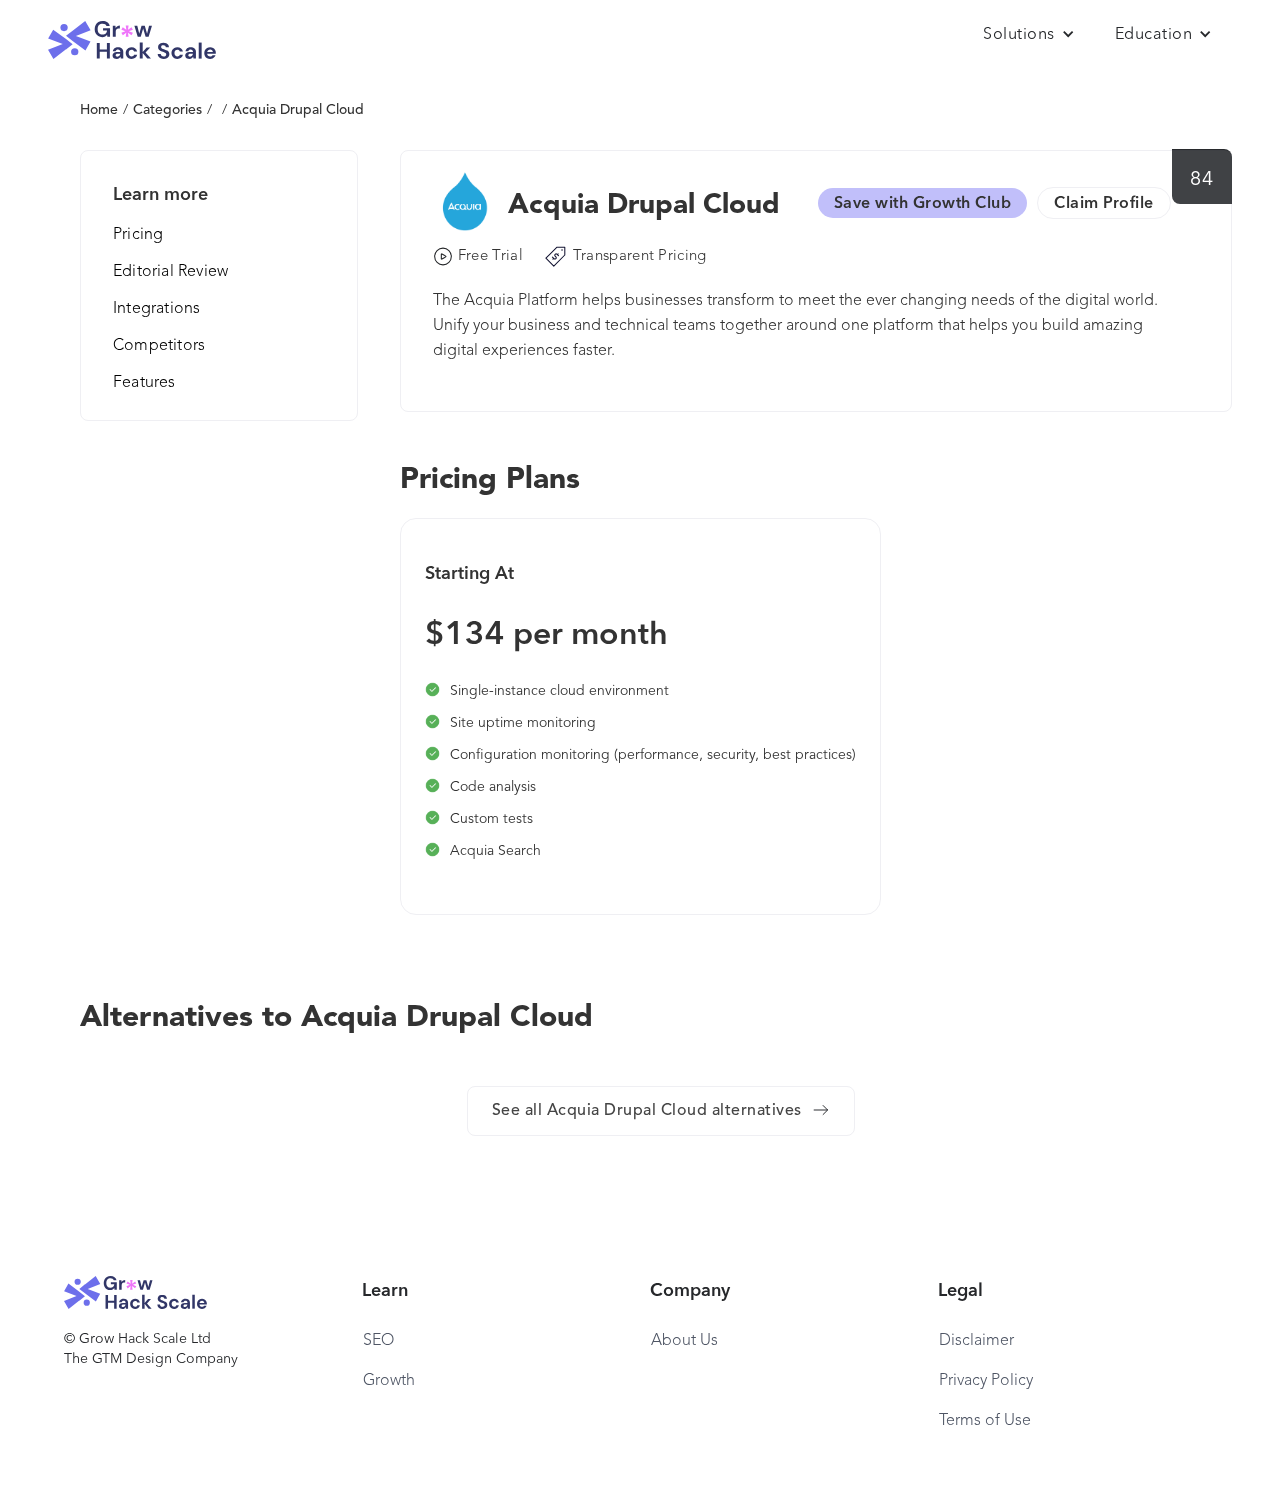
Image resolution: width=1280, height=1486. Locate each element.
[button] (1029, 35)
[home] (132, 40)
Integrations (156, 309)
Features (144, 383)
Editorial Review (170, 272)
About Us (684, 1341)
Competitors (159, 346)
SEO (378, 1341)
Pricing (138, 235)
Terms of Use (985, 1421)
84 (1201, 180)
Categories (167, 110)
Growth (389, 1381)
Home (99, 110)
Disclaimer (976, 1341)
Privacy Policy (986, 1381)
